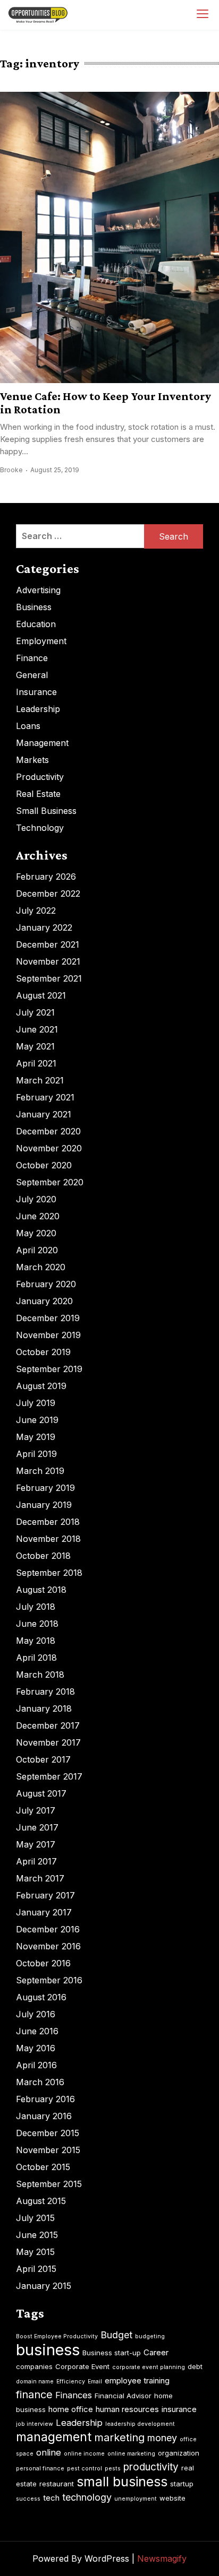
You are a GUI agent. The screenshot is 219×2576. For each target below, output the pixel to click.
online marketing (131, 2454)
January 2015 (44, 2286)
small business (122, 2482)
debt (195, 2366)
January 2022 (44, 927)
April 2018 (36, 1658)
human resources (127, 2409)
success (28, 2499)
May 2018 (36, 1641)
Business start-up (112, 2353)
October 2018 (43, 1556)
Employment (41, 641)
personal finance (40, 2469)
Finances (74, 2395)
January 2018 (44, 1708)
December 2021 (48, 944)
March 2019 (40, 1471)
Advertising (38, 590)
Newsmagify (162, 2558)
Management (42, 743)
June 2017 (37, 1827)
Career (156, 2352)
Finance (32, 658)
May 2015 (35, 2252)
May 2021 (35, 1046)
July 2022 (36, 910)
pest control (85, 2469)
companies (34, 2366)
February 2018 (45, 1692)
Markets (32, 760)
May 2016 (36, 2048)
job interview (35, 2424)
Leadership (38, 709)
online (49, 2452)
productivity (151, 2467)
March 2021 (40, 1080)
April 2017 (36, 1861)
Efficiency (71, 2382)
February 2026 (46, 877)
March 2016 (40, 2082)
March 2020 (41, 1267)
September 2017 (49, 1776)
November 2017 (48, 1742)
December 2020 (48, 1131)
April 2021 (36, 1063)
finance (34, 2395)
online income (84, 2454)
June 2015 (37, 2235)
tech (51, 2498)
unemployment (136, 2499)
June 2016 (37, 2031)
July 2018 (36, 1607)
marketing (119, 2438)
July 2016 (36, 2014)
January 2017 (44, 1912)
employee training (137, 2380)
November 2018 (48, 1539)
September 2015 (49, 2184)
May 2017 (36, 1844)
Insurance (36, 692)
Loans (28, 726)
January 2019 (44, 1505)
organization (179, 2453)
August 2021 (41, 995)
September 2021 (49, 978)
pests (113, 2469)
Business (34, 607)
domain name (35, 2382)
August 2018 (41, 1590)
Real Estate (38, 794)
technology (87, 2497)
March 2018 (40, 1675)
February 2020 (46, 1284)
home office (71, 2409)
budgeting (150, 2336)
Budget (116, 2335)
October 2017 (43, 1759)
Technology (40, 828)
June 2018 (37, 1624)
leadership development (140, 2424)
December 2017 (48, 1725)
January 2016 (44, 2116)
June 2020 (38, 1216)
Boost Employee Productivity (57, 2336)
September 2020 (50, 1182)
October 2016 (43, 1963)
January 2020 (44, 1301)
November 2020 (49, 1148)
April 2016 (36, 2065)
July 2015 (35, 2218)
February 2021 (45, 1097)
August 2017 (41, 1793)
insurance (179, 2409)
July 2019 (36, 1403)
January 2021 (44, 1114)
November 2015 (48, 2150)
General (32, 675)
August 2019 (41, 1386)
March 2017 (40, 1878)
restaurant (57, 2484)
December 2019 (48, 1318)
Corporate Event (82, 2366)
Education (36, 624)
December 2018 (48, 1522)
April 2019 (36, 1454)
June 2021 (37, 1029)
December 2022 (48, 894)
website (172, 2498)
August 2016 (41, 1997)
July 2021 (35, 1012)
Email (95, 2382)
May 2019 (36, 1437)
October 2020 (44, 1165)
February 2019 (45, 1488)
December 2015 (48, 2133)
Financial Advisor (123, 2396)
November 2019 (48, 1335)
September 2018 (49, 1573)
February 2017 (45, 1895)
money (162, 2438)
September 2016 (49, 1980)
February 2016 (45, 2099)
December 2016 (48, 1929)
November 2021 (48, 961)
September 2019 (49, 1369)
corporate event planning (149, 2367)
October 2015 (43, 2167)
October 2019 (43, 1352)
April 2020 (37, 1250)
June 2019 (37, 1420)
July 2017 (36, 1810)
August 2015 (41, 2201)
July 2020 (36, 1199)
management (54, 2437)
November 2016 (48, 1946)
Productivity (40, 777)
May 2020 (36, 1233)
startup (182, 2484)
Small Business (46, 811)
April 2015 (36, 2269)
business (48, 2350)
